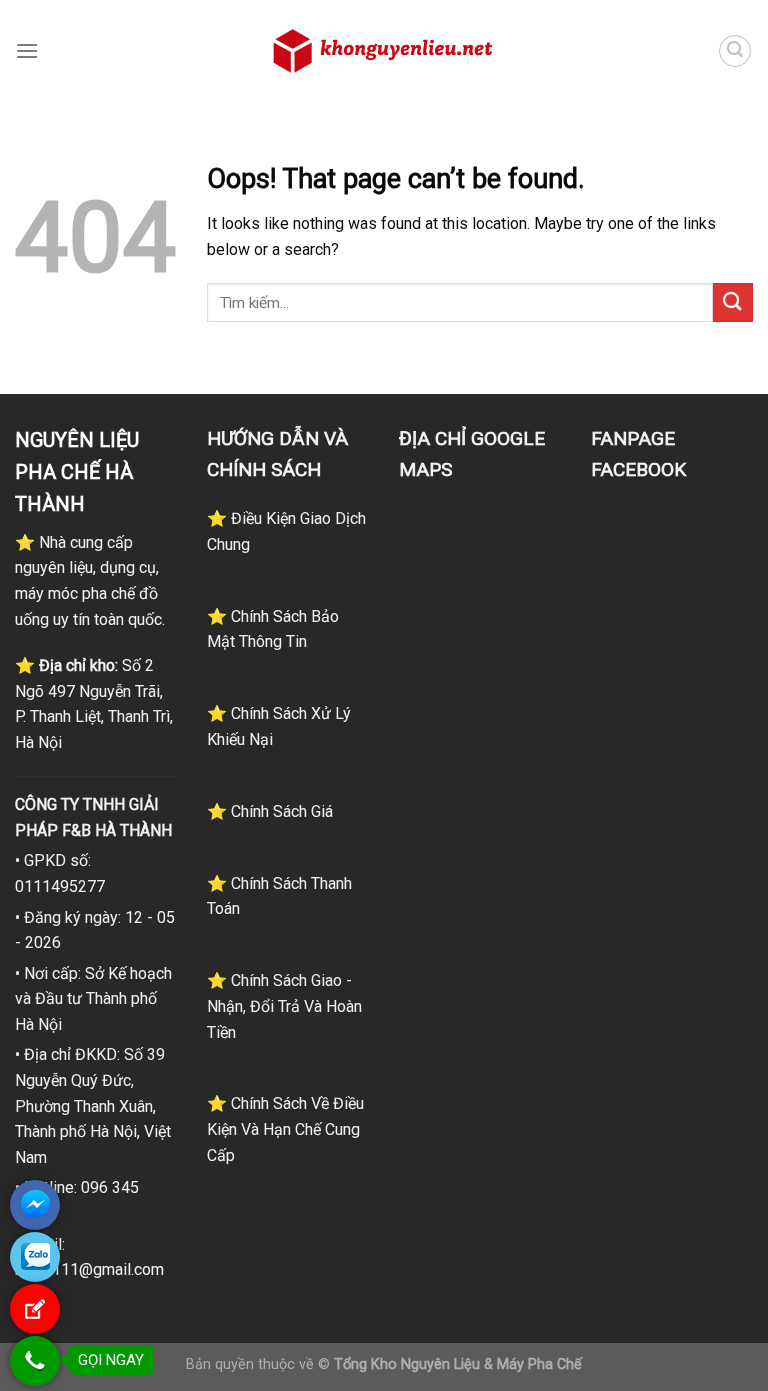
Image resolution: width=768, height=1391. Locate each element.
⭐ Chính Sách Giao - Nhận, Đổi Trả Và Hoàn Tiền (284, 1006)
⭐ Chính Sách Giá (270, 811)
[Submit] (733, 302)
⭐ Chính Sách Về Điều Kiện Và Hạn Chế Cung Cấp (285, 1129)
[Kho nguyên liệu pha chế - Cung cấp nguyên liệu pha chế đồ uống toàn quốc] (384, 51)
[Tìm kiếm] (735, 51)
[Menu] (27, 50)
